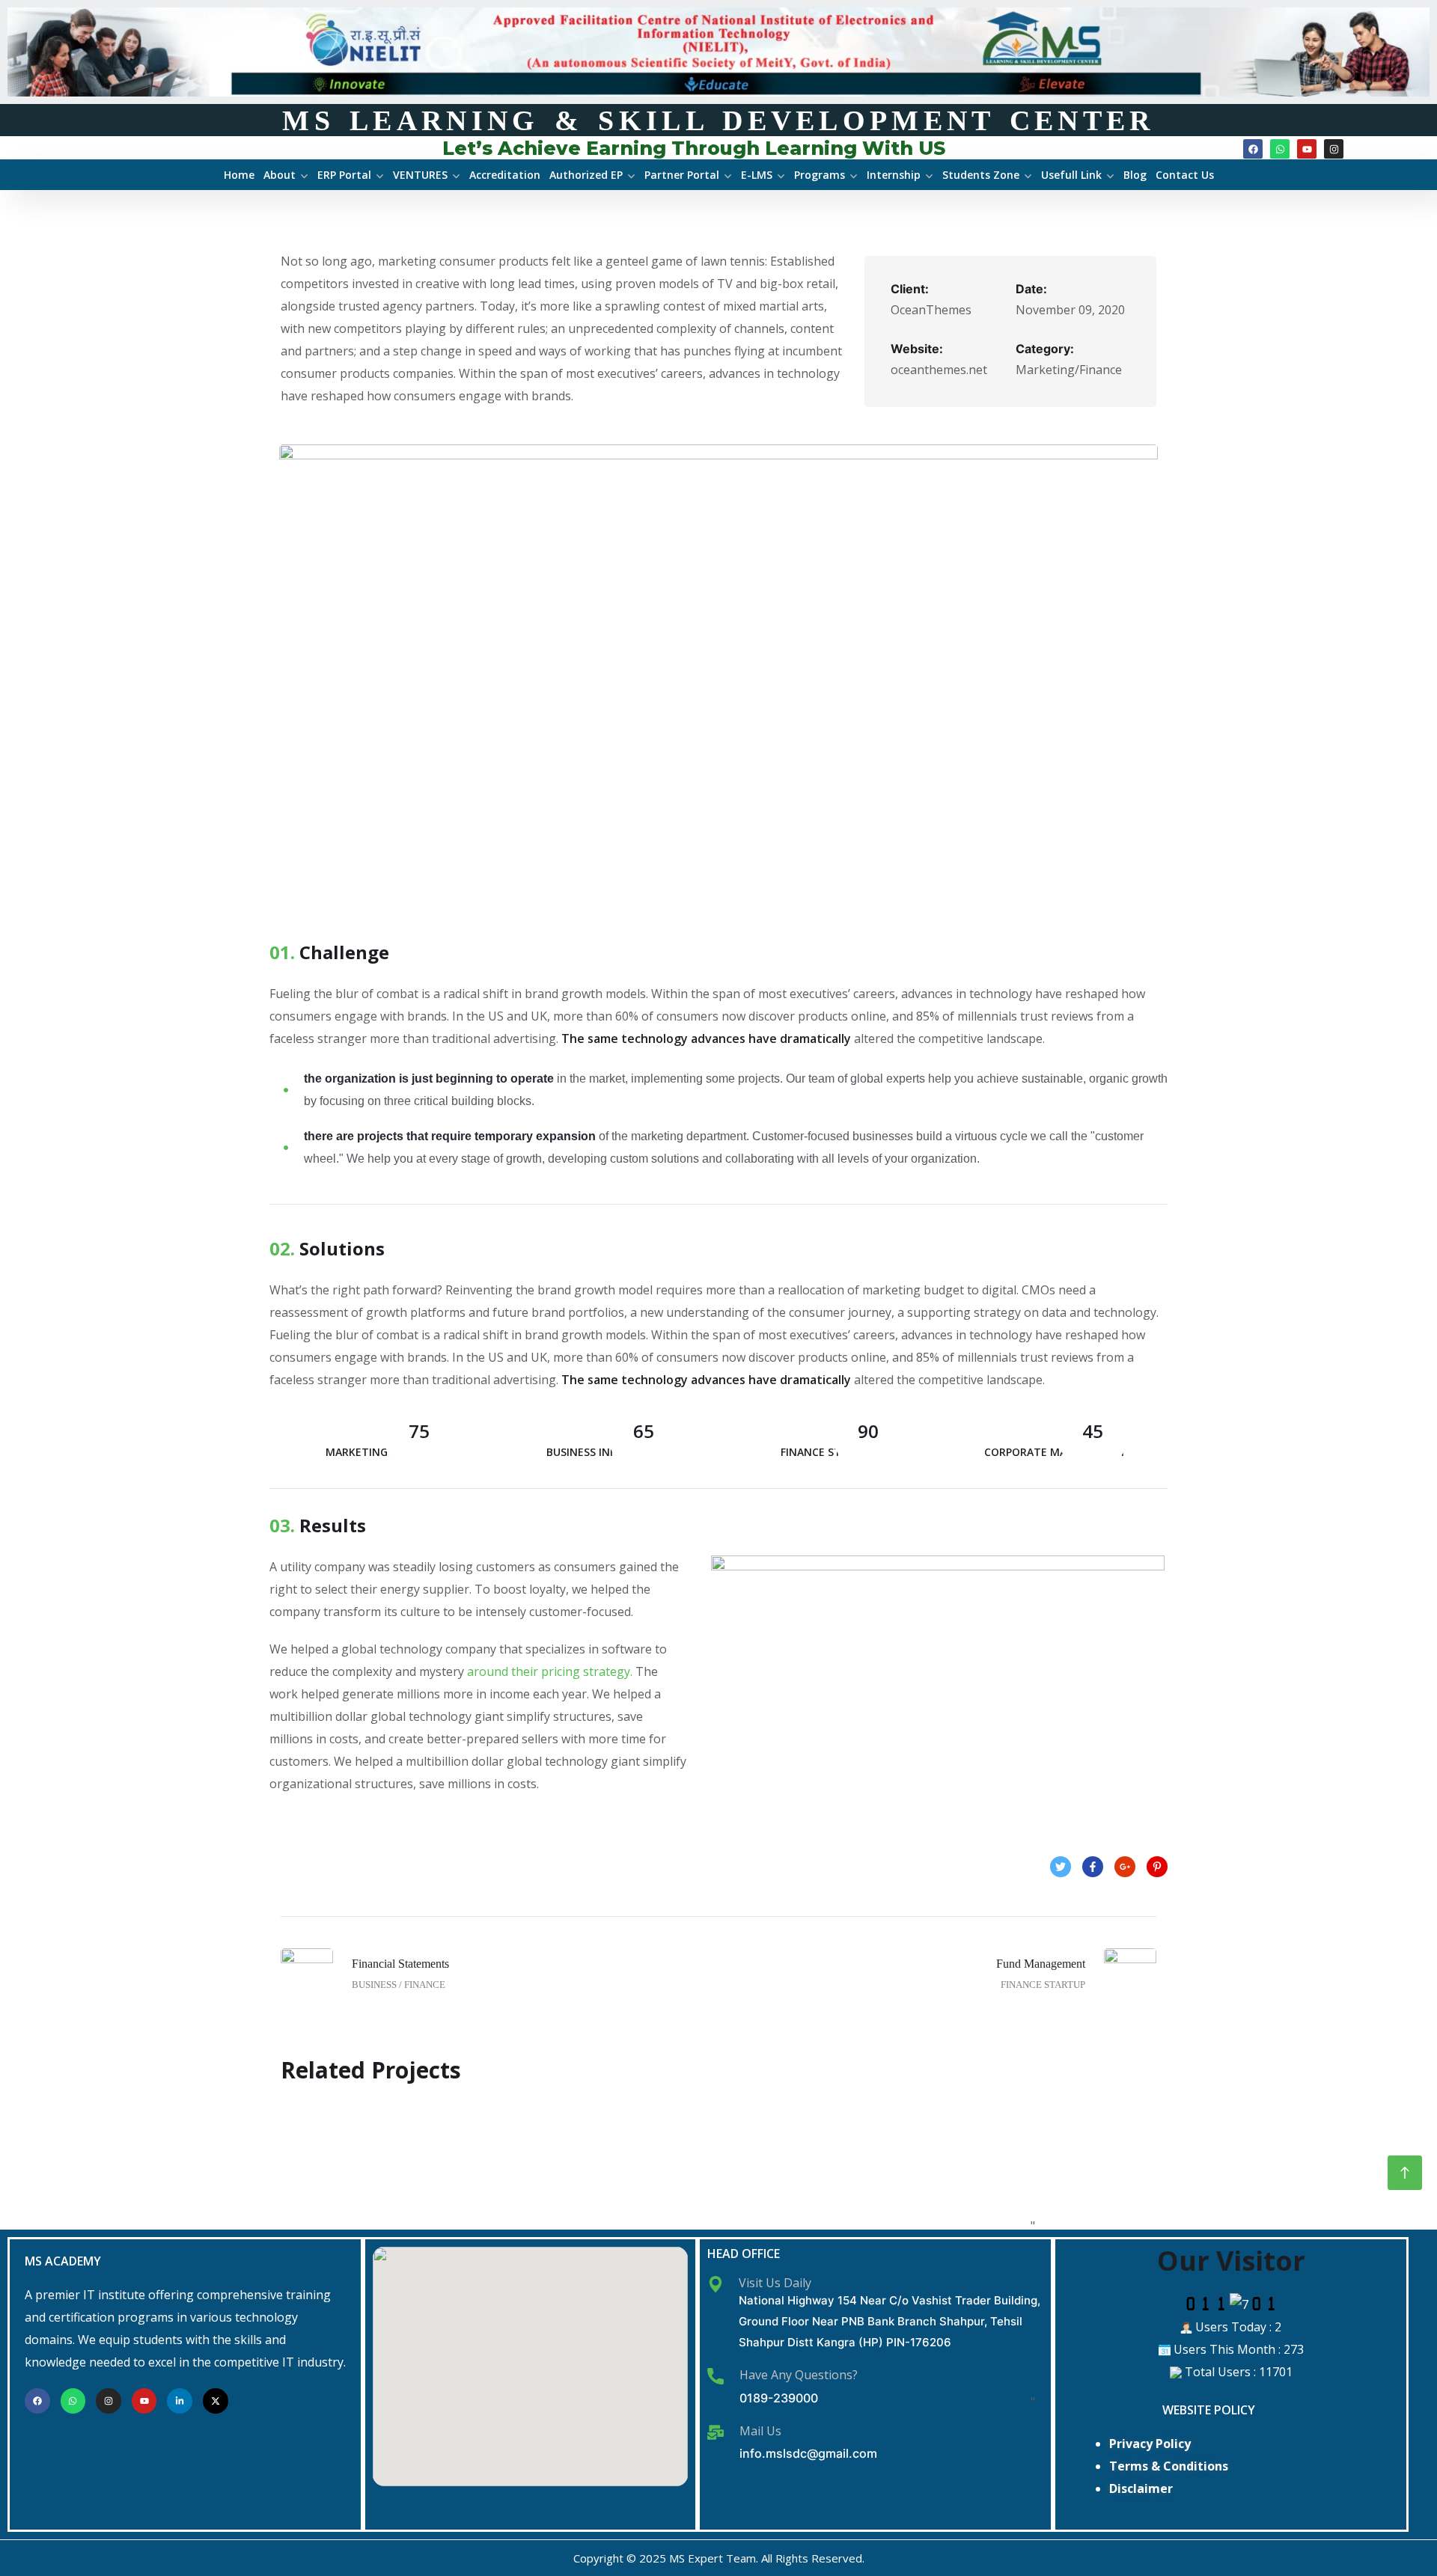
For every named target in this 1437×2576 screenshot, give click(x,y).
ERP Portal (344, 175)
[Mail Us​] (716, 2432)
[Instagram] (1334, 149)
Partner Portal (682, 175)
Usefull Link (1071, 175)
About (280, 175)
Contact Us (1185, 175)
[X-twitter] (216, 2401)
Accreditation (505, 175)
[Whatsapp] (1280, 149)
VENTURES (420, 175)
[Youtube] (1307, 149)
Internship (894, 175)
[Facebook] (1253, 149)
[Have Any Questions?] (716, 2376)
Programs (820, 175)
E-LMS (757, 175)
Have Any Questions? (799, 2375)
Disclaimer (1141, 2488)
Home (239, 175)
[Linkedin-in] (180, 2401)
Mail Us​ (760, 2431)
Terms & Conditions (1169, 2466)
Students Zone (981, 175)
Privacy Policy (1150, 2444)
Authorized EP (586, 175)
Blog (1135, 175)
